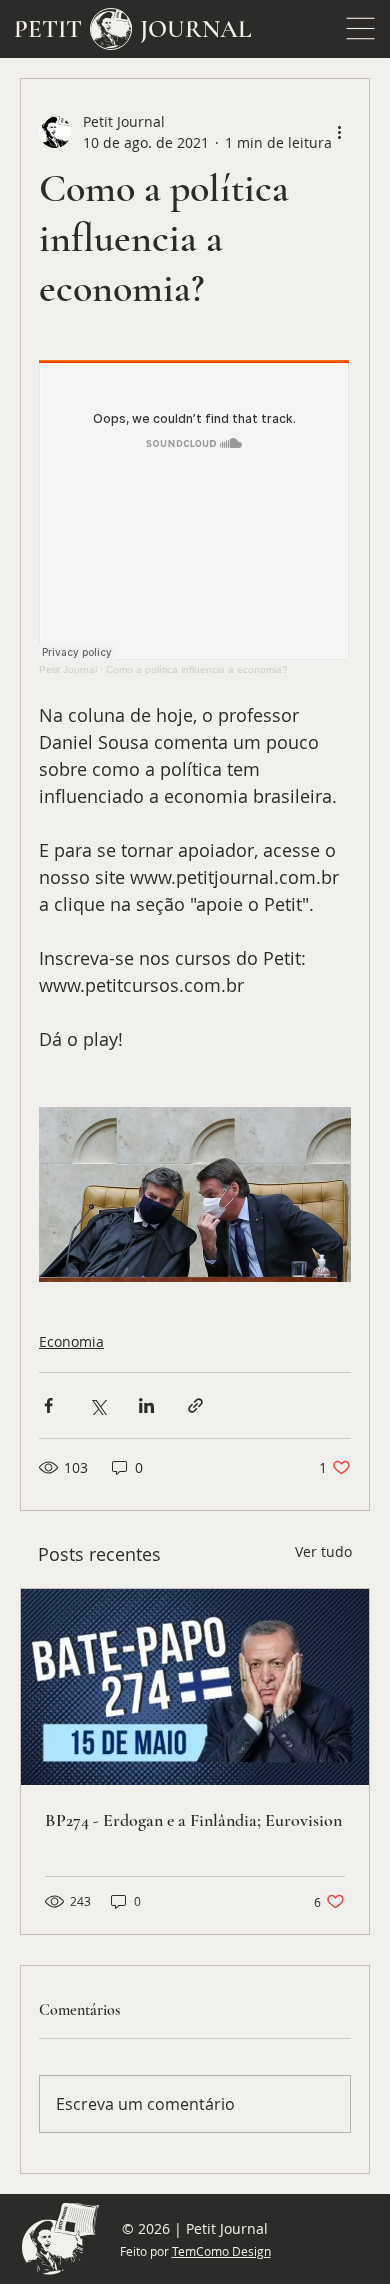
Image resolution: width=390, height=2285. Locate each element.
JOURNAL (196, 29)
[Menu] (361, 29)
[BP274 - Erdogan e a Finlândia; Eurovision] (195, 1687)
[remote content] (195, 517)
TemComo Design (221, 2251)
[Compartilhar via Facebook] (48, 1405)
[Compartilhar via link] (195, 1405)
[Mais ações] (339, 132)
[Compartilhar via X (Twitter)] (97, 1405)
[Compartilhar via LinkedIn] (146, 1405)
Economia (71, 1341)
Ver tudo (323, 1551)
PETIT (48, 29)
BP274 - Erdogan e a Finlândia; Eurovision (193, 1820)
